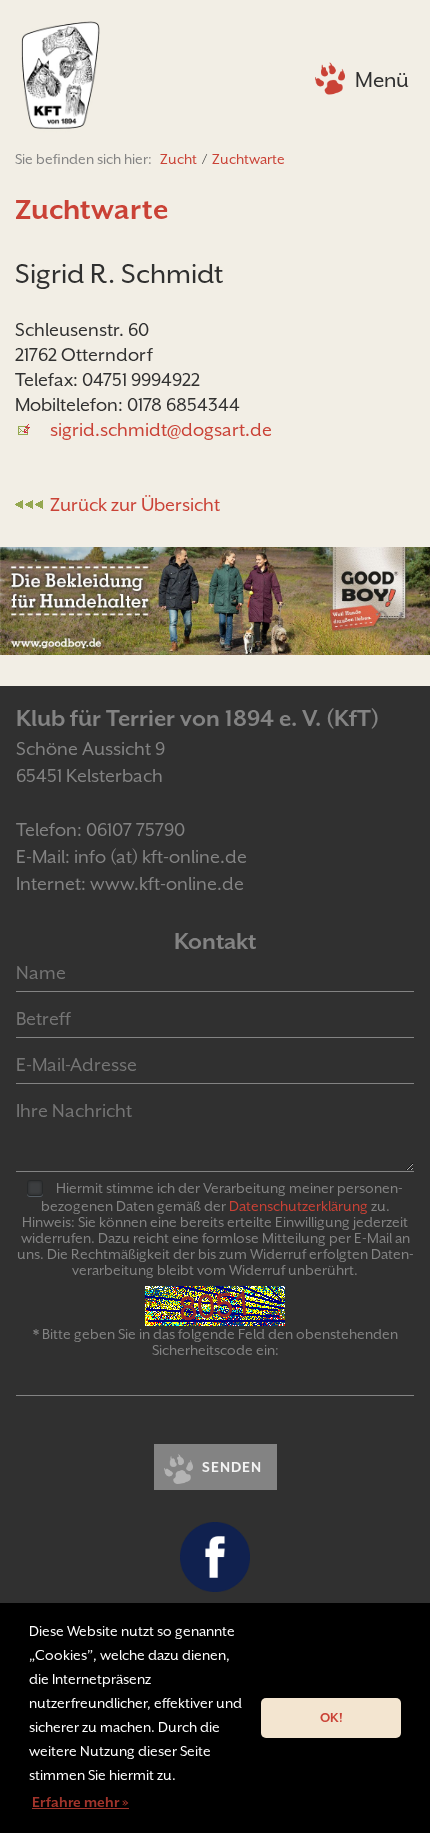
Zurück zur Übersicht (135, 504)
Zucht (178, 159)
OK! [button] (331, 1717)
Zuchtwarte (248, 159)
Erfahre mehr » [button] (80, 1802)
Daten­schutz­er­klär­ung (298, 1206)
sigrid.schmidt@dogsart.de (161, 429)
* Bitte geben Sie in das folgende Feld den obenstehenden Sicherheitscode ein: (215, 1342)
